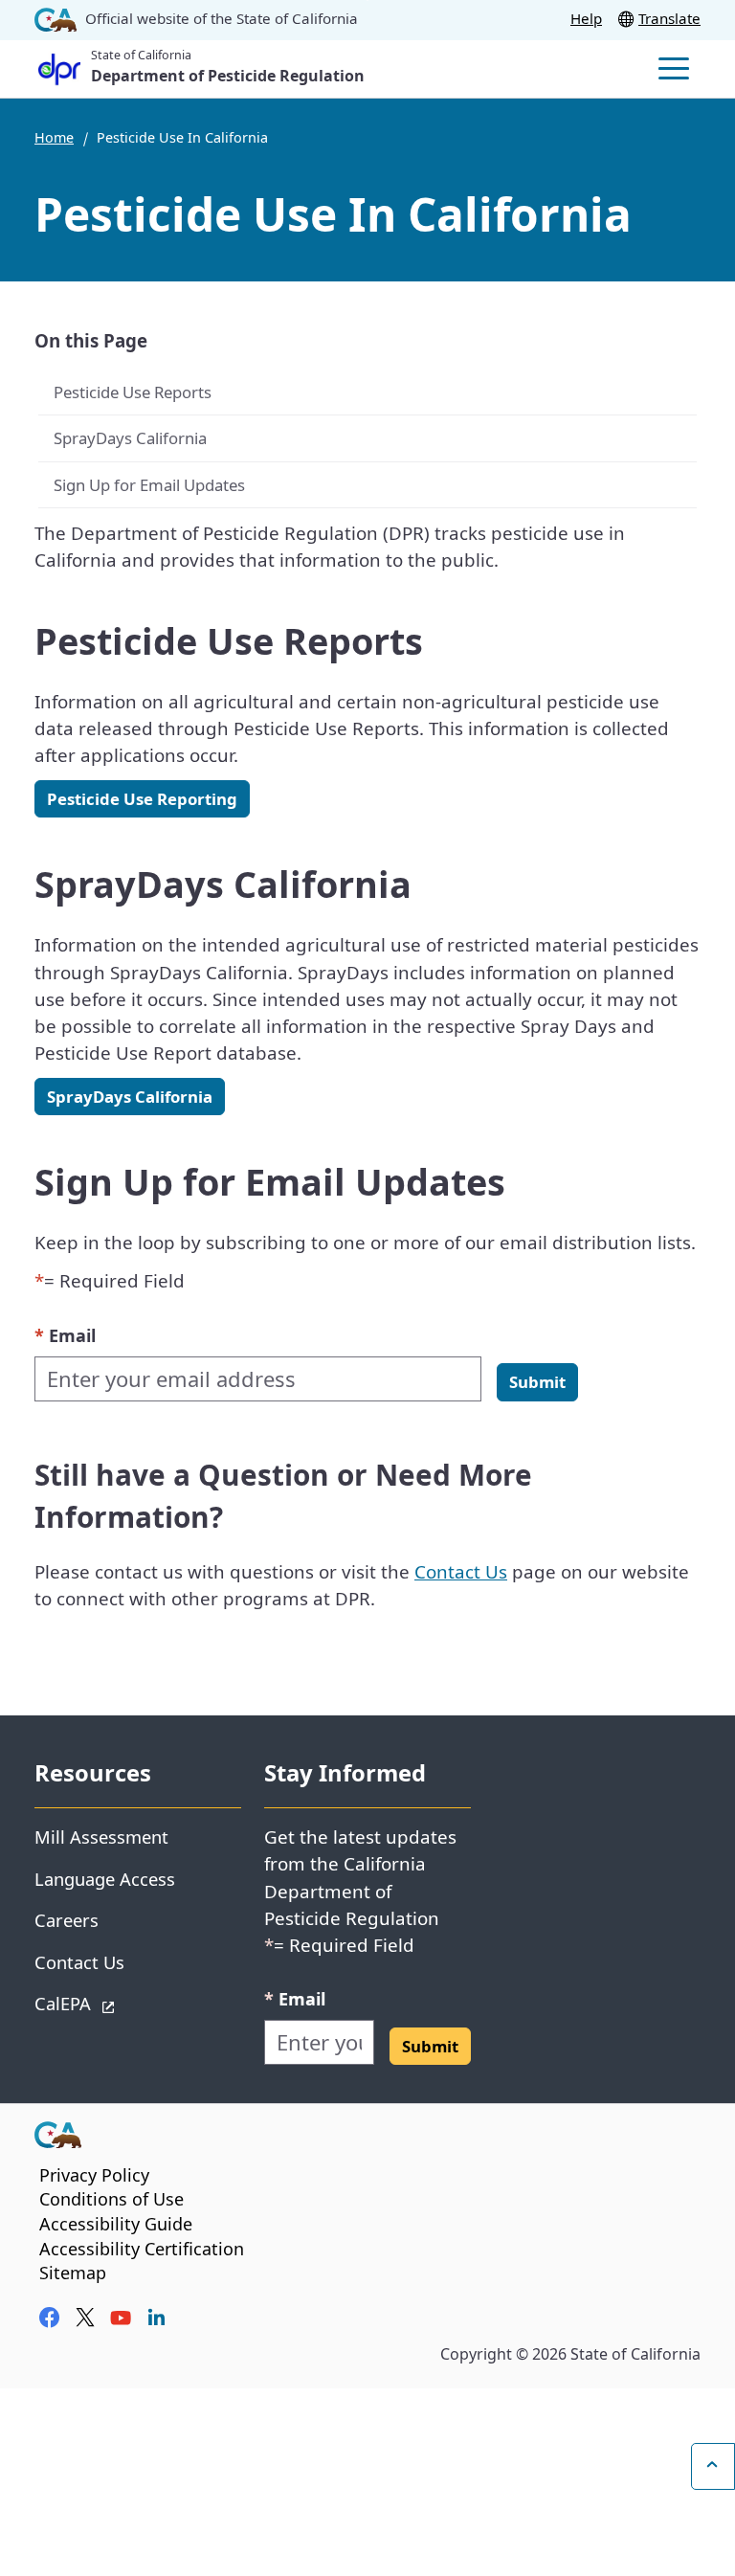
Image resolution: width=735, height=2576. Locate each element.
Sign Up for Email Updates (149, 485)
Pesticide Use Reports (134, 392)
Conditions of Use (111, 2199)
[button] (537, 1382)
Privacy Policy (94, 2175)
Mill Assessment (101, 1837)
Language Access (105, 1879)
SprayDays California (130, 438)
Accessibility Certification (142, 2249)
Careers (67, 1920)
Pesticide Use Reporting (142, 799)
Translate (669, 18)
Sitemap (73, 2273)
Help (586, 18)
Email (65, 1335)
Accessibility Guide (116, 2224)
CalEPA (131, 2003)
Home (54, 137)
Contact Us (461, 1571)
